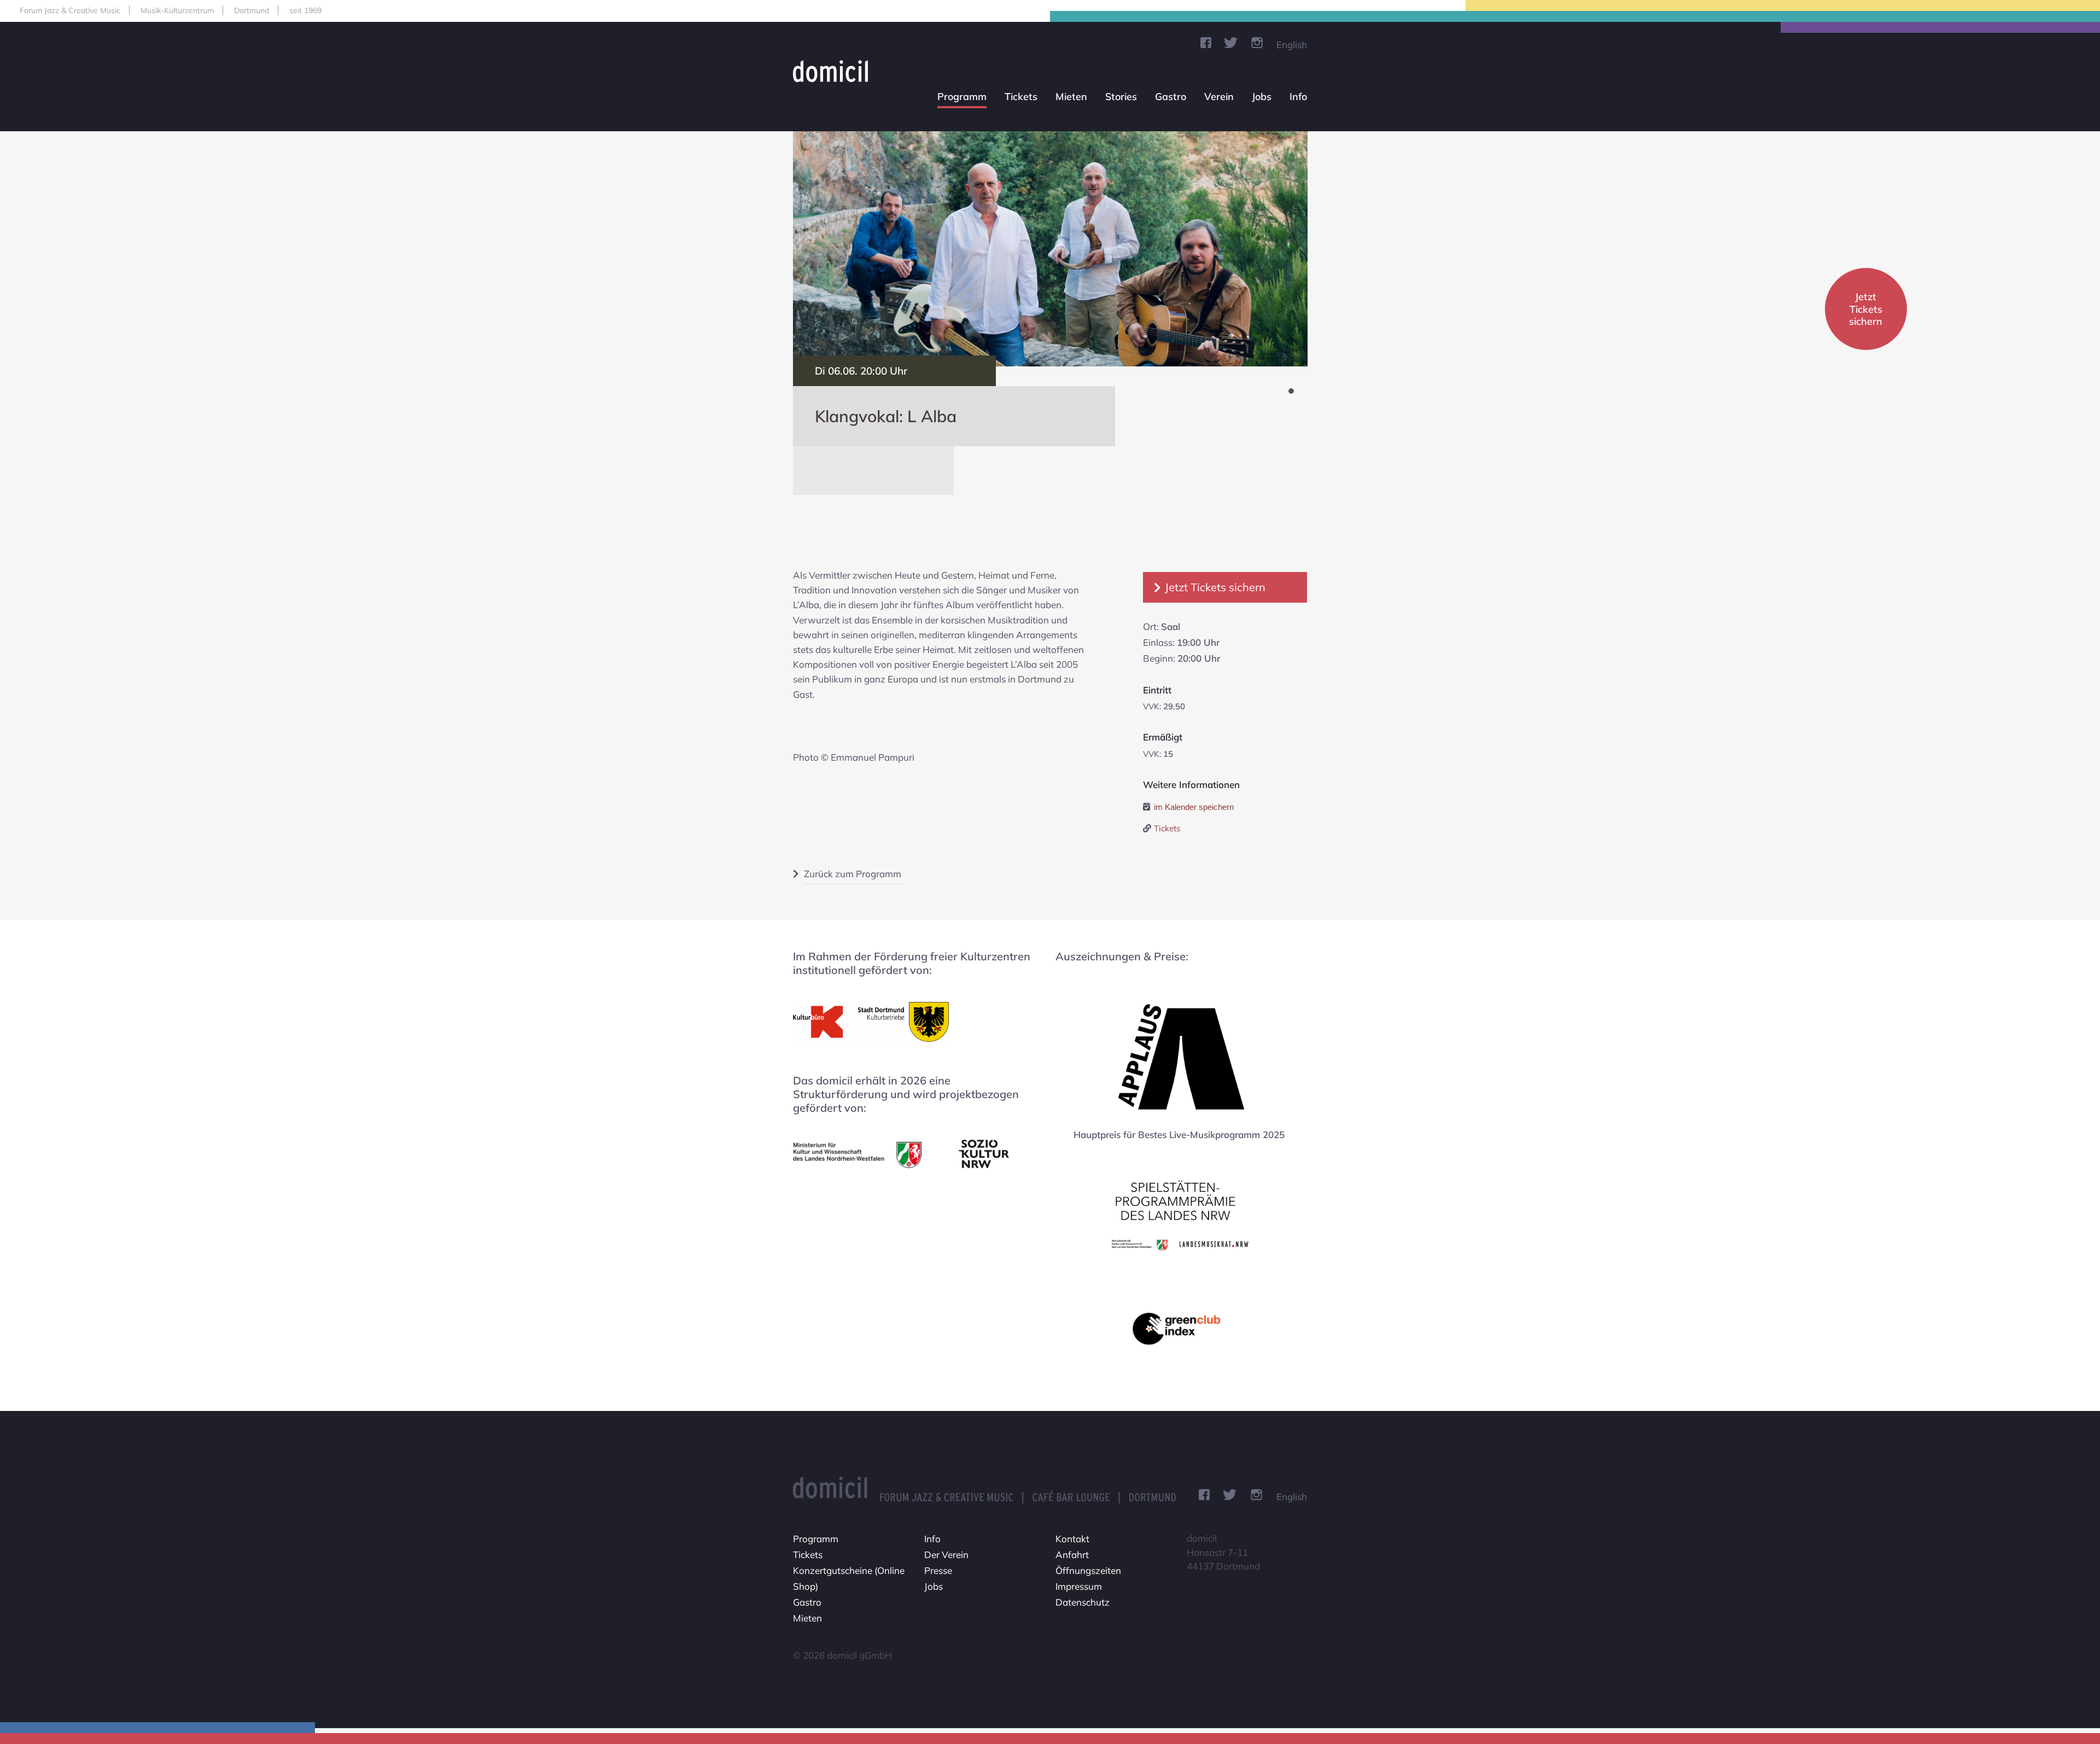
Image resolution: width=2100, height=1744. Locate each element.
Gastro (1171, 97)
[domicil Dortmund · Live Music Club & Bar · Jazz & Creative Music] (835, 71)
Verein (1219, 97)
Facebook (1206, 43)
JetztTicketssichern (1866, 309)
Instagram (1257, 43)
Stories (1121, 97)
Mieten (1071, 97)
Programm (962, 97)
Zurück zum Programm (853, 874)
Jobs (1262, 97)
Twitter (1231, 43)
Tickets (1021, 97)
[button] (1291, 391)
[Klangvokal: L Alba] (1050, 249)
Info (1298, 97)
